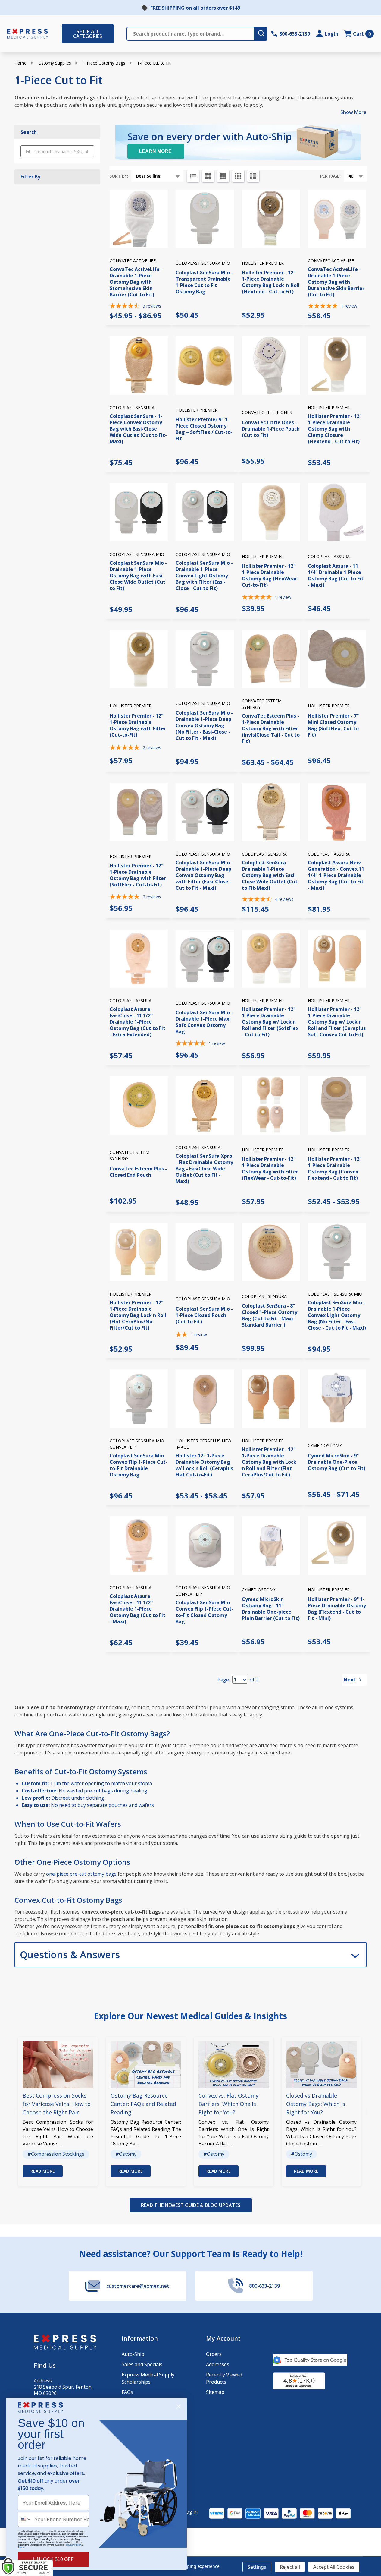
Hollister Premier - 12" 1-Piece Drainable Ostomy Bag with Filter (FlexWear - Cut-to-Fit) (270, 1168)
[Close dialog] (178, 2407)
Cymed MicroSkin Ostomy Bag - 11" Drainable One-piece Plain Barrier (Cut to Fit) (271, 1609)
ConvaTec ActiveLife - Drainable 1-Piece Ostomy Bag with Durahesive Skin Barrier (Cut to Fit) (336, 282)
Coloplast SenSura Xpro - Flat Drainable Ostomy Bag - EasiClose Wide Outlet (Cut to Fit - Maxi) (204, 1169)
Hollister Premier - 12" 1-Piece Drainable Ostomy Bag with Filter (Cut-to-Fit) (138, 725)
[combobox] (25, 2519)
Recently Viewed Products (224, 2378)
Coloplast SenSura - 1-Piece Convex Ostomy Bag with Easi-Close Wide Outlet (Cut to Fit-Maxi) (138, 429)
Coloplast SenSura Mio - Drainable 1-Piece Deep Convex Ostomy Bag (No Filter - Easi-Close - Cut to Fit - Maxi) (204, 725)
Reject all (290, 2567)
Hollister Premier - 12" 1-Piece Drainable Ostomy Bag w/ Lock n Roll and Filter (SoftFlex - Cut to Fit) (270, 1022)
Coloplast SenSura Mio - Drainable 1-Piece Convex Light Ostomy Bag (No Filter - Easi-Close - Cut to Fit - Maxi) (337, 1315)
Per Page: (330, 176)
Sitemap (215, 2392)
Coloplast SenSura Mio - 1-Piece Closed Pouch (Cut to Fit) (204, 1315)
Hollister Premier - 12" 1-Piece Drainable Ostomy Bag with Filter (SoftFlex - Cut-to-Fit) (138, 875)
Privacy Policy (73, 2545)
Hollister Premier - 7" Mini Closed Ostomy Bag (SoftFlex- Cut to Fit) (333, 725)
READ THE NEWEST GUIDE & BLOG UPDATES (191, 2205)
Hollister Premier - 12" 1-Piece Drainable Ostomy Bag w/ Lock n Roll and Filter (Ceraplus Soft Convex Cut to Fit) (337, 1022)
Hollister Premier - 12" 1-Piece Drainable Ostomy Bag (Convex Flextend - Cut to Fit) (335, 1168)
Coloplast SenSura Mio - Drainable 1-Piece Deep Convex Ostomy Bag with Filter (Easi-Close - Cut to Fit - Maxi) (204, 875)
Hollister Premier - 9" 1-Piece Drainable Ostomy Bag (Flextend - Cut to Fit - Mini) (337, 1609)
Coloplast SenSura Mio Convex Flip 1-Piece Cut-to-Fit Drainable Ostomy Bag (139, 1465)
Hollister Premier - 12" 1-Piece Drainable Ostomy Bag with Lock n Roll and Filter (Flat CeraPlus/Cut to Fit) (269, 1462)
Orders (214, 2354)
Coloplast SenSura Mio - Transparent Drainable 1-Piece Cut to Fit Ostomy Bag (204, 282)
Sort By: (119, 176)
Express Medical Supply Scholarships (148, 2378)
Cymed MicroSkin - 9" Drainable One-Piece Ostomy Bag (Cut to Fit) (337, 1462)
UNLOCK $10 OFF (53, 2559)
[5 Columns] (253, 176)
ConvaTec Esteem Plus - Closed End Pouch (138, 1172)
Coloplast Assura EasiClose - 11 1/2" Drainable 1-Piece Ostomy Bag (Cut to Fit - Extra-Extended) (137, 1022)
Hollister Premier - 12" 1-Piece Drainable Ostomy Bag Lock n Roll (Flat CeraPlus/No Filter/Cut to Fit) (138, 1315)
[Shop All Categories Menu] (65, 34)
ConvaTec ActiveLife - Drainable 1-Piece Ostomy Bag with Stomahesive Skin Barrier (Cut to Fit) (136, 282)
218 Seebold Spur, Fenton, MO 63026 (63, 2390)
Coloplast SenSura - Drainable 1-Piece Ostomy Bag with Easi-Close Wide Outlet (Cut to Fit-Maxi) (270, 875)
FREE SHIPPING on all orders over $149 (195, 8)
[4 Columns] (238, 176)
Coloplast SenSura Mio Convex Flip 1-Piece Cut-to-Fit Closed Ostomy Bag (205, 1612)
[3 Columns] (223, 176)
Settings (257, 2567)
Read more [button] (43, 2171)
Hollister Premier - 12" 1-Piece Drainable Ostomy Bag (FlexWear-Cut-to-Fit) (270, 575)
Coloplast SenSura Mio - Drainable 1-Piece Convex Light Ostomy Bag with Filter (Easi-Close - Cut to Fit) (204, 576)
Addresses (218, 2364)
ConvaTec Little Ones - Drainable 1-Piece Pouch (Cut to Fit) (271, 429)
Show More (353, 112)
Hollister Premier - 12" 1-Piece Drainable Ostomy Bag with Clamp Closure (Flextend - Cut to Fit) (335, 429)
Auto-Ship (133, 2354)
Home (20, 63)
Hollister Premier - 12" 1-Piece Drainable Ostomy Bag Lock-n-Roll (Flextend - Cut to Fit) (271, 282)
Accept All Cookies (334, 2567)
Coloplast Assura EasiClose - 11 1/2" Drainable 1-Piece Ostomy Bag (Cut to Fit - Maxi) (137, 1609)
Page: (224, 1680)
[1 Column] (193, 176)
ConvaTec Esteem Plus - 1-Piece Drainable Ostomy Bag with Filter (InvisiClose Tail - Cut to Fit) (271, 728)
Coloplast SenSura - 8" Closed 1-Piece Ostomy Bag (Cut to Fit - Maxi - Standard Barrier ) (270, 1315)
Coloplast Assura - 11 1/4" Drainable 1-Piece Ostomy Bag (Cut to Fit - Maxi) (336, 575)
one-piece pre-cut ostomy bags (81, 1874)
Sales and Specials (142, 2364)
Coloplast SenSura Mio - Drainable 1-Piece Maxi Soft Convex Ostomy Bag (204, 1022)
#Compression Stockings (56, 2154)
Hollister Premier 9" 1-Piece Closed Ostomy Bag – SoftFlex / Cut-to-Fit (204, 429)
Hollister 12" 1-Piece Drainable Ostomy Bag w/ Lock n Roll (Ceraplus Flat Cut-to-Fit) (204, 1465)
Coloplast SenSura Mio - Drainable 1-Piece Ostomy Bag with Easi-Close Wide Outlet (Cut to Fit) (138, 576)
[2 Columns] (208, 176)
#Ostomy (126, 2154)
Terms (21, 2548)
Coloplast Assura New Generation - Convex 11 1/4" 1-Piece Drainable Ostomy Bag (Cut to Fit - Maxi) (336, 875)
